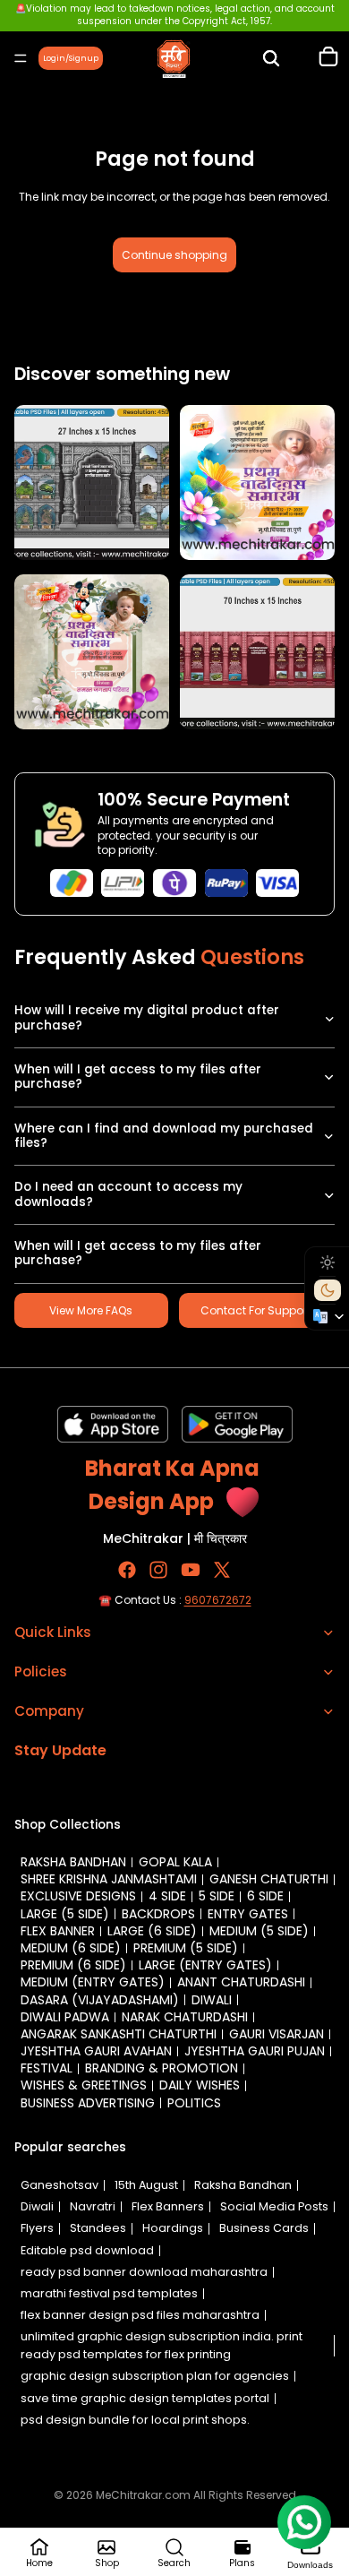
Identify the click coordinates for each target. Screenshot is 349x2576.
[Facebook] (127, 1569)
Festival (47, 2068)
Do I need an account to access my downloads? (128, 1194)
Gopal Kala (175, 1862)
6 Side (265, 1896)
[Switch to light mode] (328, 1262)
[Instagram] (158, 1569)
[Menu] (21, 58)
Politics (194, 2103)
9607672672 (218, 1599)
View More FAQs (91, 1310)
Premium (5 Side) (186, 1948)
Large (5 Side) (65, 1914)
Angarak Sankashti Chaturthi (119, 2034)
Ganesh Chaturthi (269, 1879)
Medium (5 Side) (259, 1931)
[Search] (271, 58)
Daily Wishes (200, 2085)
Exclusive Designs (78, 1896)
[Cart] (328, 58)
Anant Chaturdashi (241, 1982)
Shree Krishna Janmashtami (109, 1879)
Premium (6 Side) (73, 1965)
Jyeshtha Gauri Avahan (96, 2051)
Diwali (212, 2000)
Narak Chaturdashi (185, 2017)
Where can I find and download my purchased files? (164, 1136)
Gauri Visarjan (277, 2034)
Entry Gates (248, 1914)
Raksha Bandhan (73, 1862)
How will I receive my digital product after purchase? (147, 1017)
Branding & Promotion (162, 2068)
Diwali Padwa (65, 2017)
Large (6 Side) (152, 1931)
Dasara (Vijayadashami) (100, 2000)
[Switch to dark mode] (328, 1290)
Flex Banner (58, 1931)
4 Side (167, 1896)
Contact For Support (255, 1310)
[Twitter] (222, 1569)
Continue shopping (174, 255)
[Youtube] (191, 1569)
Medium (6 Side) (71, 1948)
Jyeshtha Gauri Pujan (255, 2051)
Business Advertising (88, 2103)
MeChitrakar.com (143, 2495)
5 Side (217, 1896)
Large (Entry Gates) (205, 1965)
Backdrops (158, 1914)
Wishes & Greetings (84, 2085)
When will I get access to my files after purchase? (138, 1077)
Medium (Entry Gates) (93, 1982)
